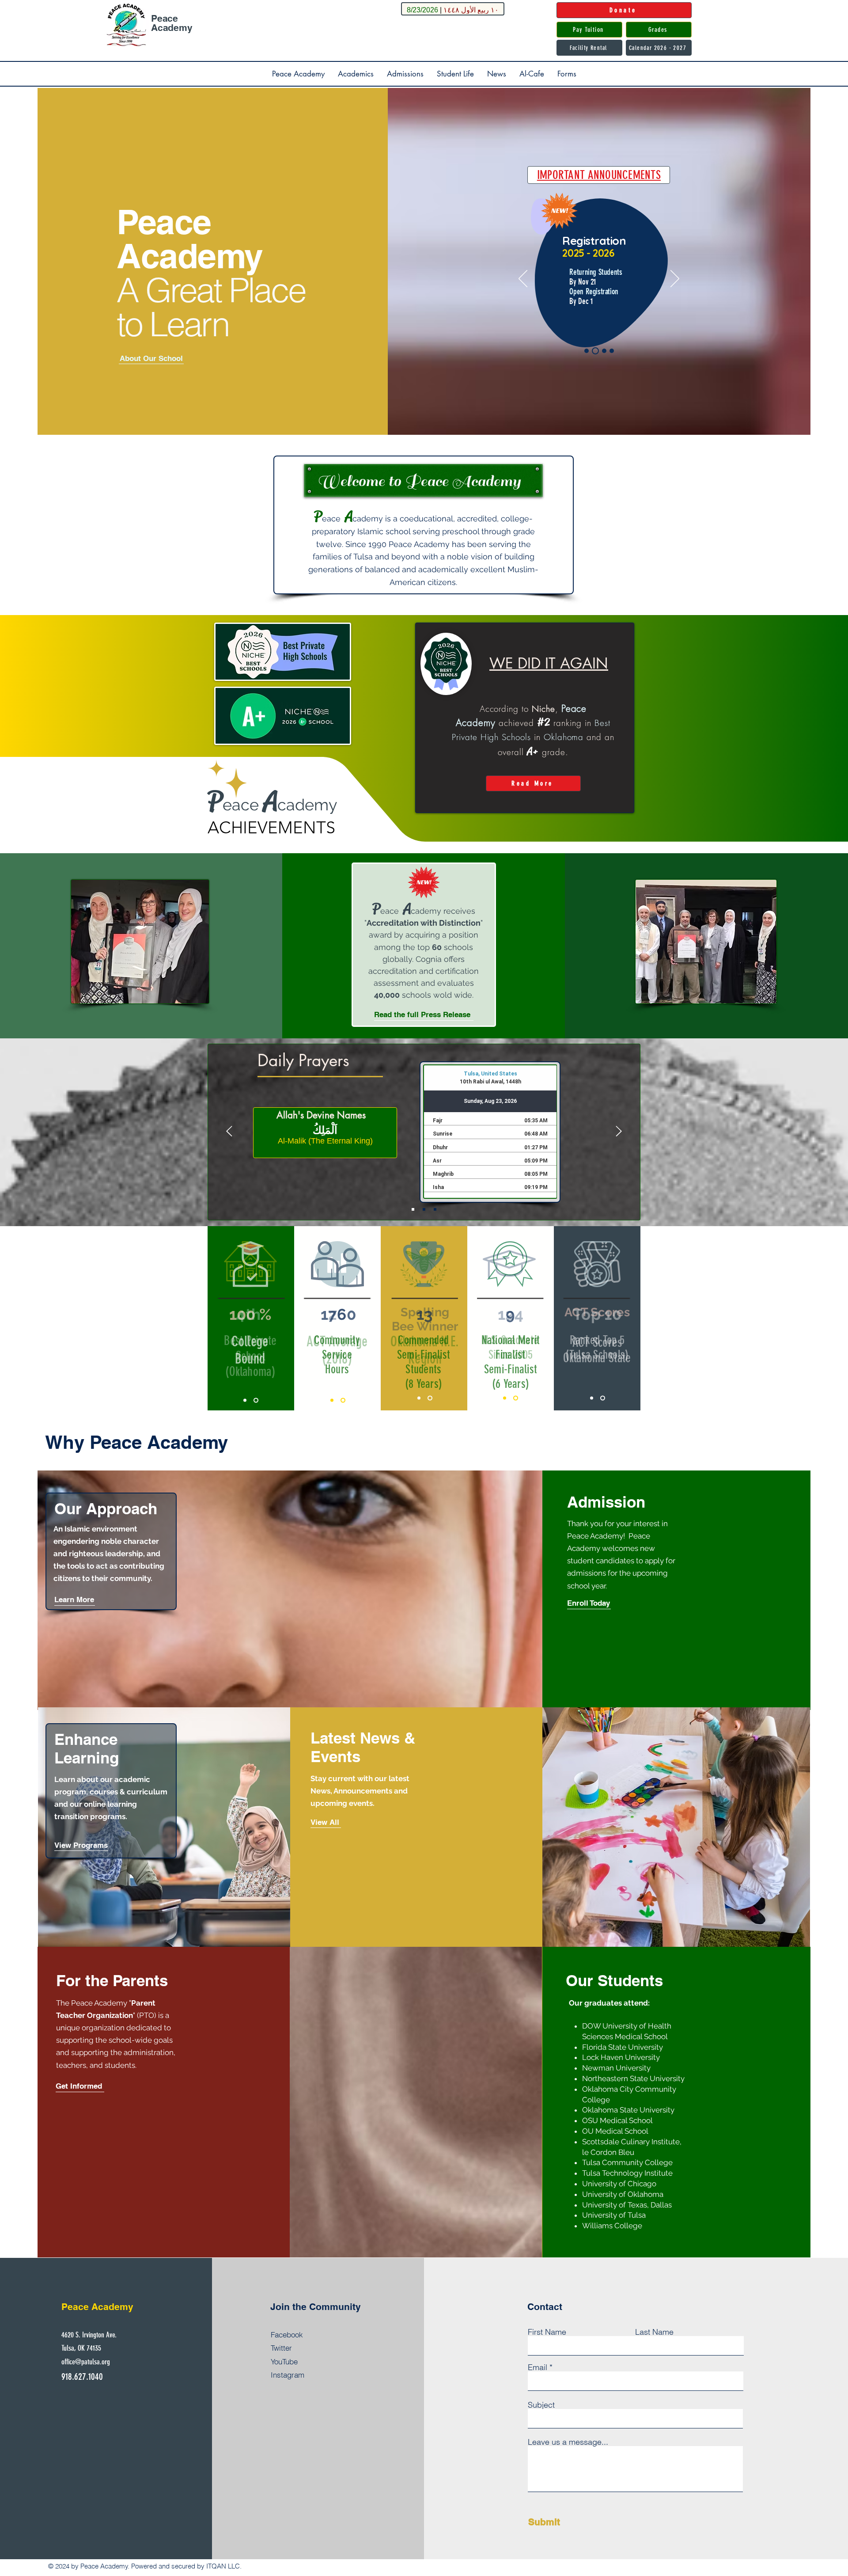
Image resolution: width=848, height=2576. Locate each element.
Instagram (288, 2375)
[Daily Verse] (435, 1209)
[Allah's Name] (424, 1209)
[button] (298, 74)
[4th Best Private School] (256, 1400)
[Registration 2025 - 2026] (594, 351)
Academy (172, 28)
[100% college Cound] (245, 1400)
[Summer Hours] (587, 351)
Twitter (281, 2348)
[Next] (675, 279)
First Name (547, 2332)
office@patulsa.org (86, 2362)
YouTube (284, 2361)
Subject (541, 2405)
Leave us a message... (568, 2442)
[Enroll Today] (612, 351)
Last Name (654, 2332)
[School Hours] (603, 351)
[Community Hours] (343, 1400)
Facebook (287, 2335)
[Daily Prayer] (413, 1209)
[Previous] (523, 279)
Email (538, 2367)
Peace (165, 18)
